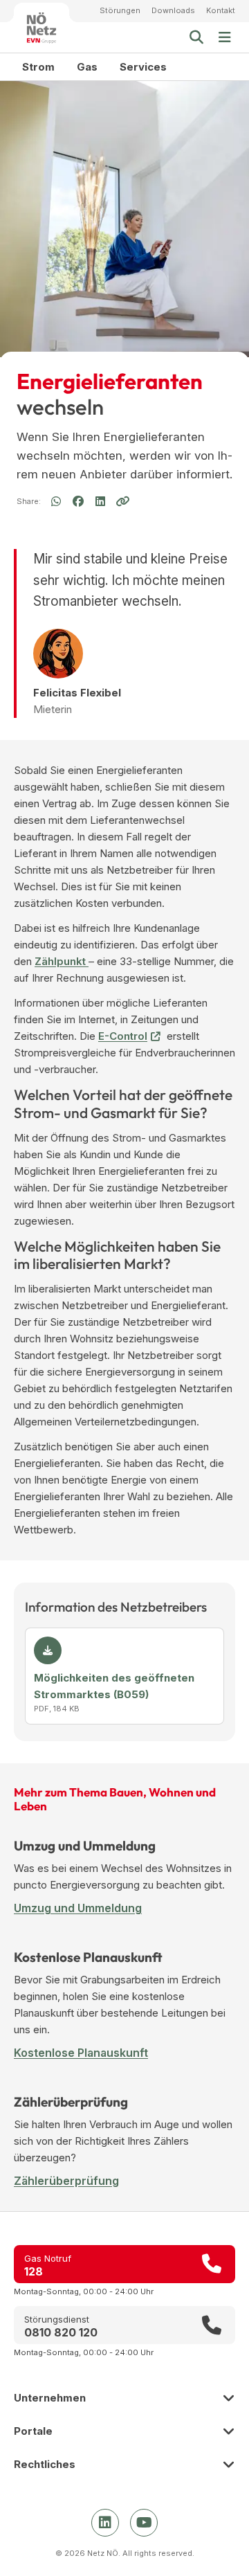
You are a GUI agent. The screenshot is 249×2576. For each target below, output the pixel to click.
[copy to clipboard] (122, 501)
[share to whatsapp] (56, 502)
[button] (225, 37)
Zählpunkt (62, 961)
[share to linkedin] (100, 502)
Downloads (173, 10)
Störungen (120, 10)
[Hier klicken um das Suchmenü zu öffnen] (196, 37)
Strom (38, 67)
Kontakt (221, 10)
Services (143, 67)
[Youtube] (144, 2523)
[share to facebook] (78, 501)
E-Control (123, 1036)
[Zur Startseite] (41, 28)
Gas (87, 67)
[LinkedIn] (105, 2523)
